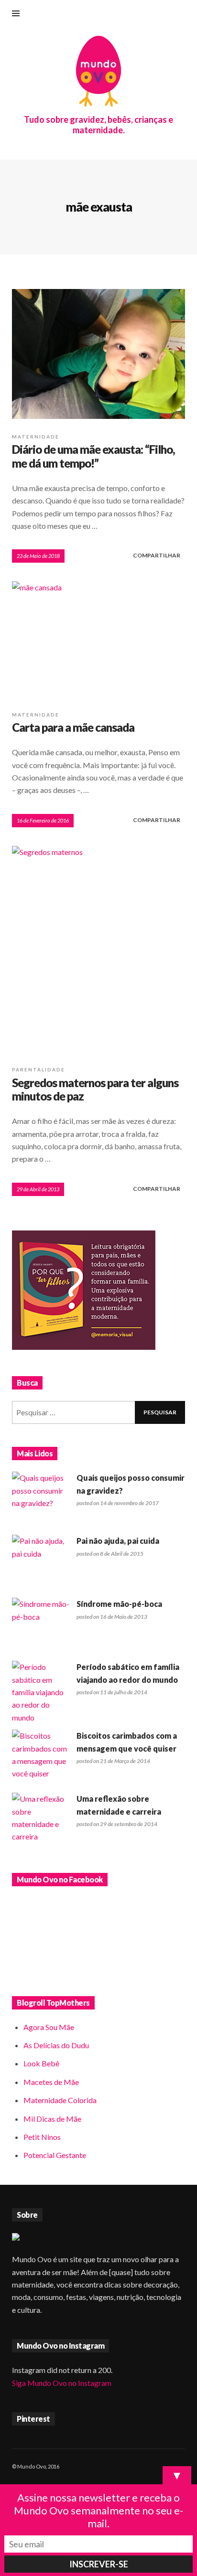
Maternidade (36, 437)
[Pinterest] (167, 14)
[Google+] (135, 14)
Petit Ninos (42, 2137)
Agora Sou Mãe (49, 2027)
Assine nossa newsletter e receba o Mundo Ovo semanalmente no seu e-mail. (98, 2510)
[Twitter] (183, 14)
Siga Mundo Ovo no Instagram (62, 2383)
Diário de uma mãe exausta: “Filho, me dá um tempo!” (93, 456)
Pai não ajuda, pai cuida (118, 1541)
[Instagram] (151, 14)
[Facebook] (120, 14)
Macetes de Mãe (51, 2082)
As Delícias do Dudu (56, 2045)
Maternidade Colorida (60, 2100)
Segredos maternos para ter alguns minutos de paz (95, 1090)
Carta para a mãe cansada (73, 727)
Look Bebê (41, 2063)
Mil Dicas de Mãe (52, 2119)
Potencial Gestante (55, 2155)
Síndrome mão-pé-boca (119, 1604)
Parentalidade (38, 1069)
